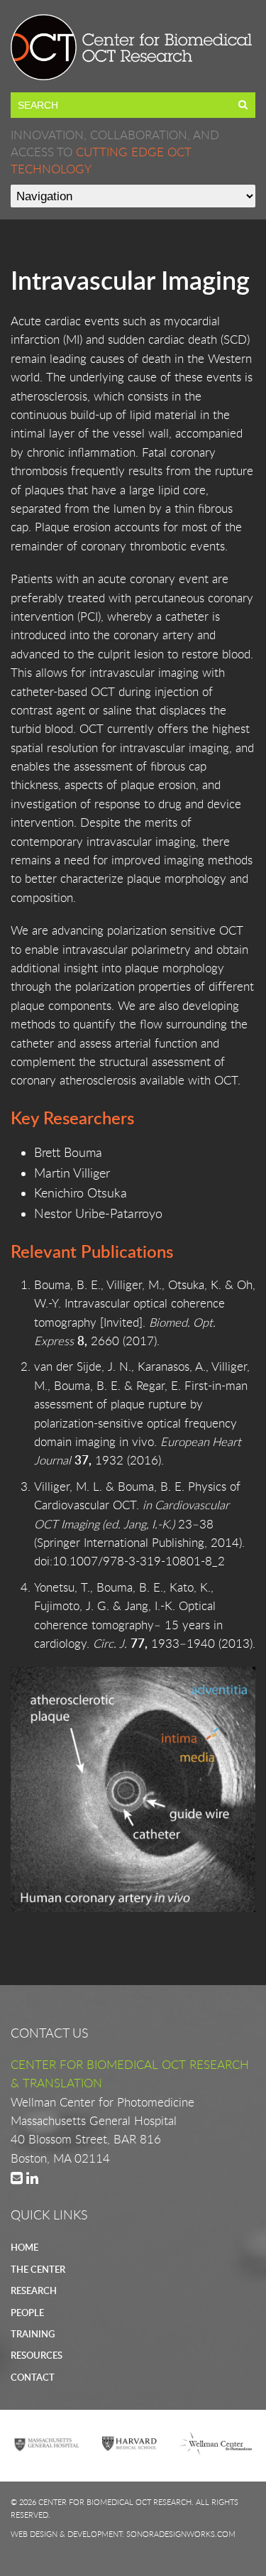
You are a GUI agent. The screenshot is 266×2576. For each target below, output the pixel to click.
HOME (24, 2247)
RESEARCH (34, 2290)
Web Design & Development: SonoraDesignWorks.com (123, 2534)
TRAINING (33, 2334)
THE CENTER (38, 2269)
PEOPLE (27, 2313)
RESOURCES (37, 2355)
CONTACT (33, 2377)
